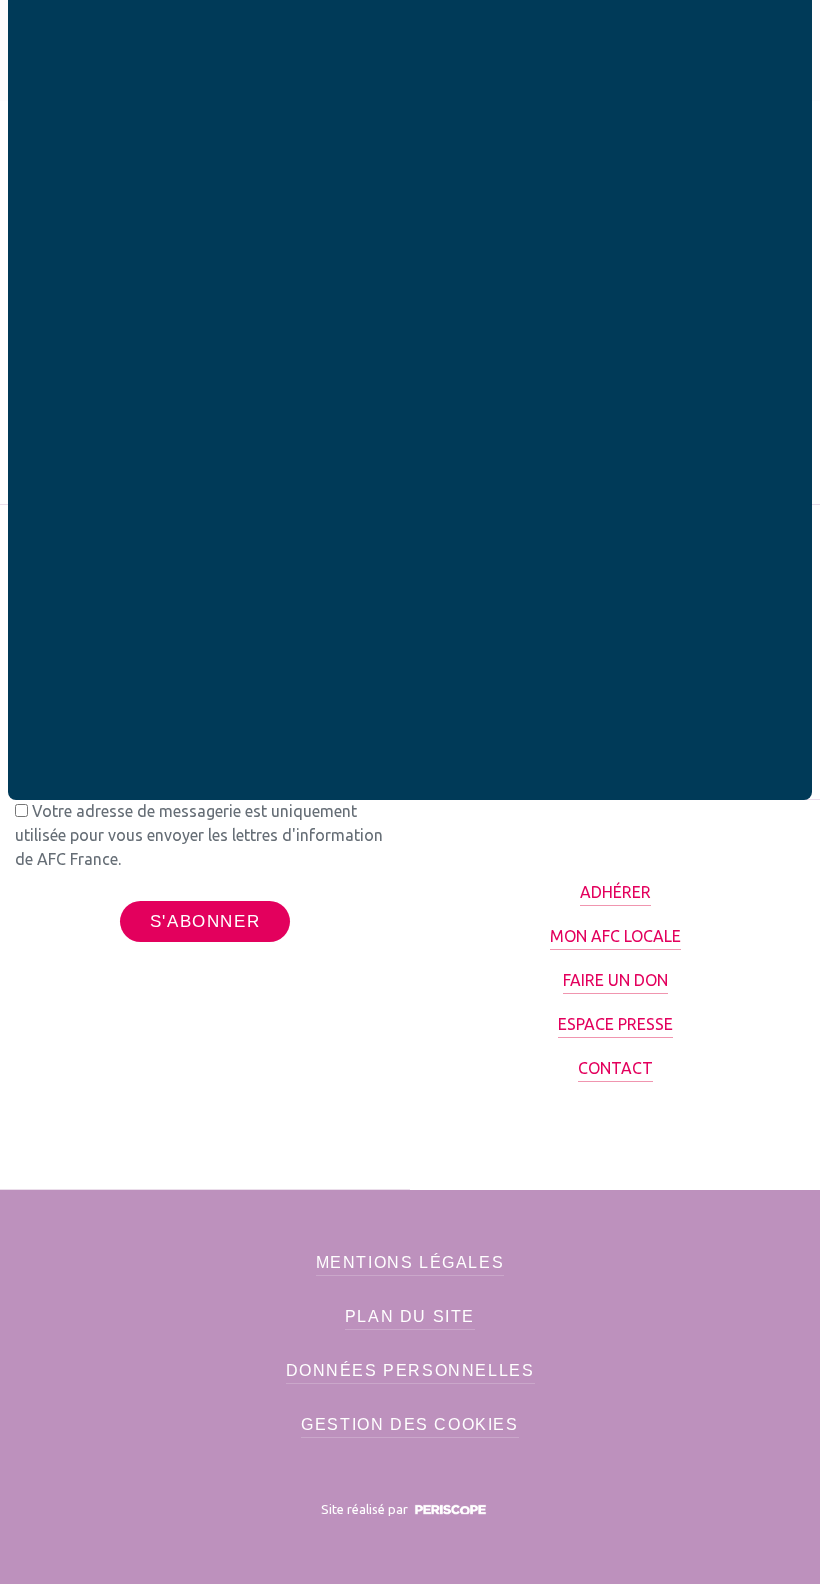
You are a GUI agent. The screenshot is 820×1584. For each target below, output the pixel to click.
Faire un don (615, 980)
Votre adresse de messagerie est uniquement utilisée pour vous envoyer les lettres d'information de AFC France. (199, 835)
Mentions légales (410, 1262)
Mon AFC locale (615, 936)
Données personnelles (410, 1370)
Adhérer (615, 892)
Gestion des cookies (409, 1424)
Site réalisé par (366, 1509)
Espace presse (615, 1024)
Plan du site (410, 1316)
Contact (615, 1068)
